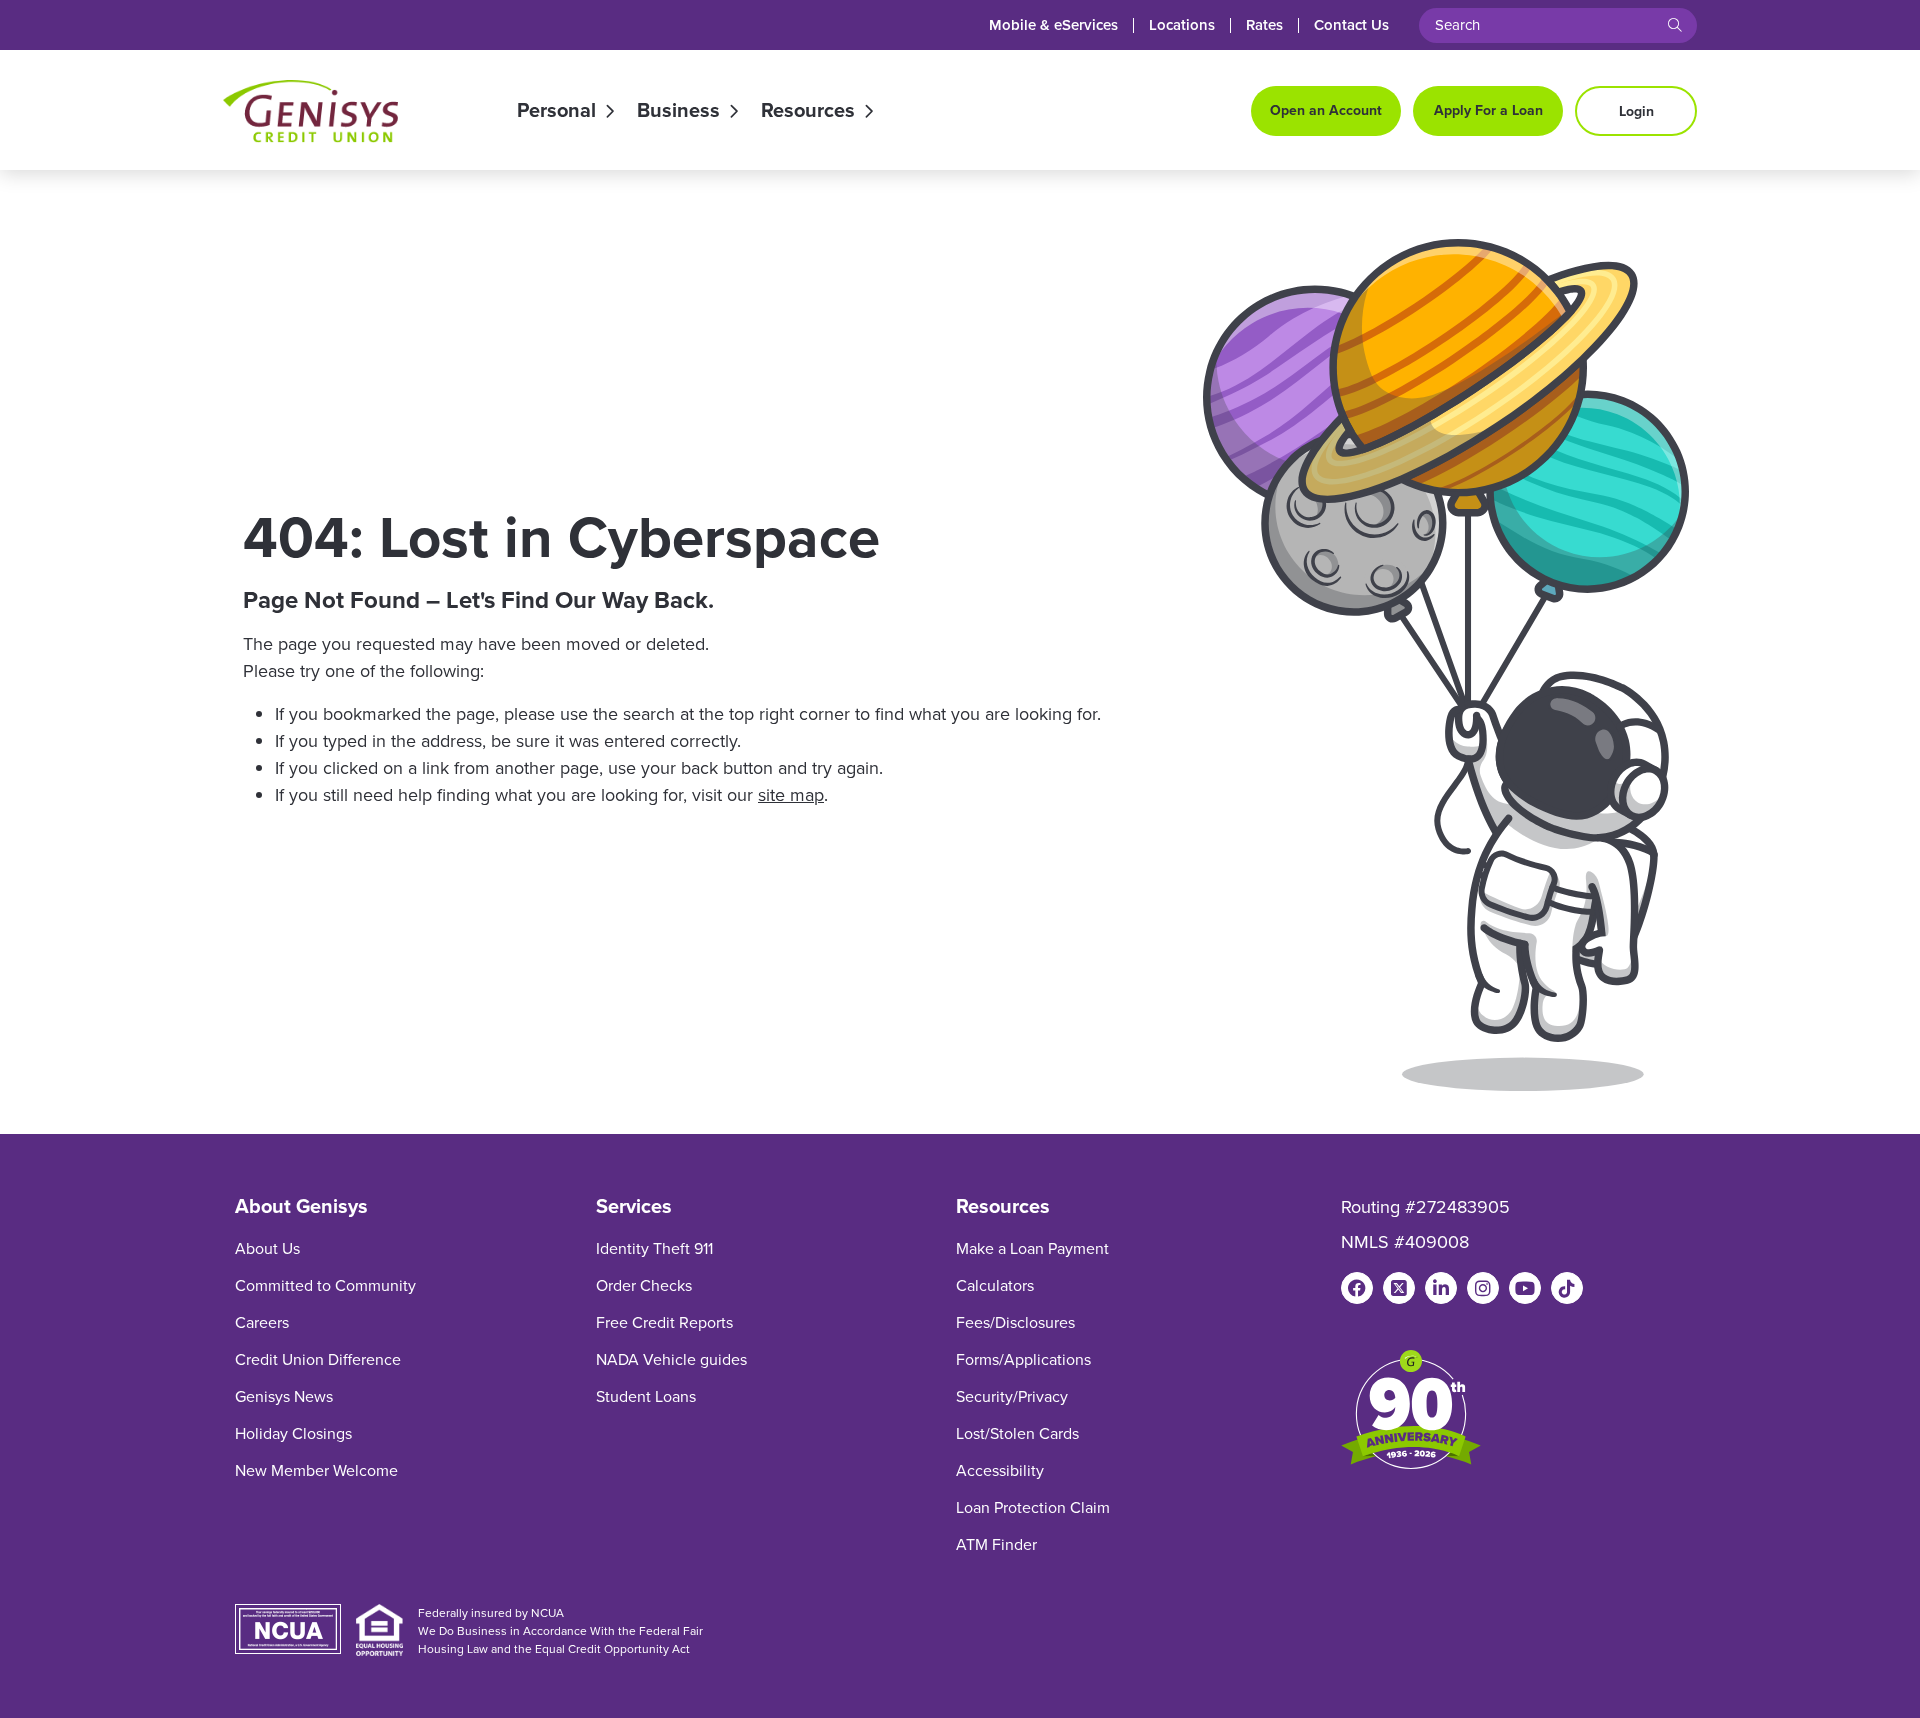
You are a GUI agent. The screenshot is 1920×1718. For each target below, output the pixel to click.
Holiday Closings (293, 1433)
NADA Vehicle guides (671, 1359)
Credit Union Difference (318, 1359)
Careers (262, 1322)
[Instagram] (1483, 1288)
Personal (556, 111)
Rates (1264, 25)
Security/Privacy (1012, 1396)
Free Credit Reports (664, 1322)
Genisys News (284, 1396)
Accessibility (1000, 1470)
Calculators (995, 1285)
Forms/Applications (1023, 1359)
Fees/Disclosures (1015, 1322)
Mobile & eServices (1053, 25)
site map (791, 795)
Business (678, 111)
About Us (267, 1248)
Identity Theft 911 (654, 1248)
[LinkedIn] (1441, 1288)
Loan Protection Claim (1033, 1507)
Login (1636, 111)
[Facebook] (1357, 1288)
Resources (808, 111)
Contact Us (1351, 25)
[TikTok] (1567, 1288)
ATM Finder (996, 1544)
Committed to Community (325, 1285)
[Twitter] (1399, 1288)
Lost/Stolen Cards (1017, 1433)
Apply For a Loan (1488, 110)
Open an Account (1326, 110)
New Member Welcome (316, 1470)
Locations (1182, 25)
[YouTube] (1525, 1288)
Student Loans (646, 1396)
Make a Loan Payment (1032, 1248)
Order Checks (644, 1285)
